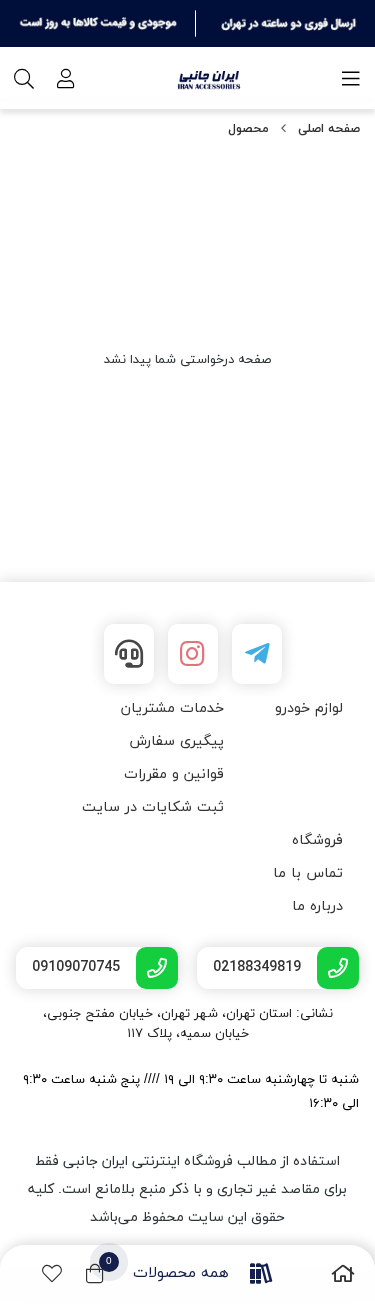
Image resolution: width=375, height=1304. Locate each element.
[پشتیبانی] (129, 654)
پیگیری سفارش (176, 741)
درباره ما (317, 906)
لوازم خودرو (309, 708)
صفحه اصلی (329, 129)
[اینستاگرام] (193, 654)
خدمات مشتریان (172, 708)
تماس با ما (308, 873)
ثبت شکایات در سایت (153, 807)
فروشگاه (317, 840)
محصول (248, 129)
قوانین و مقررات (174, 774)
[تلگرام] (257, 654)
